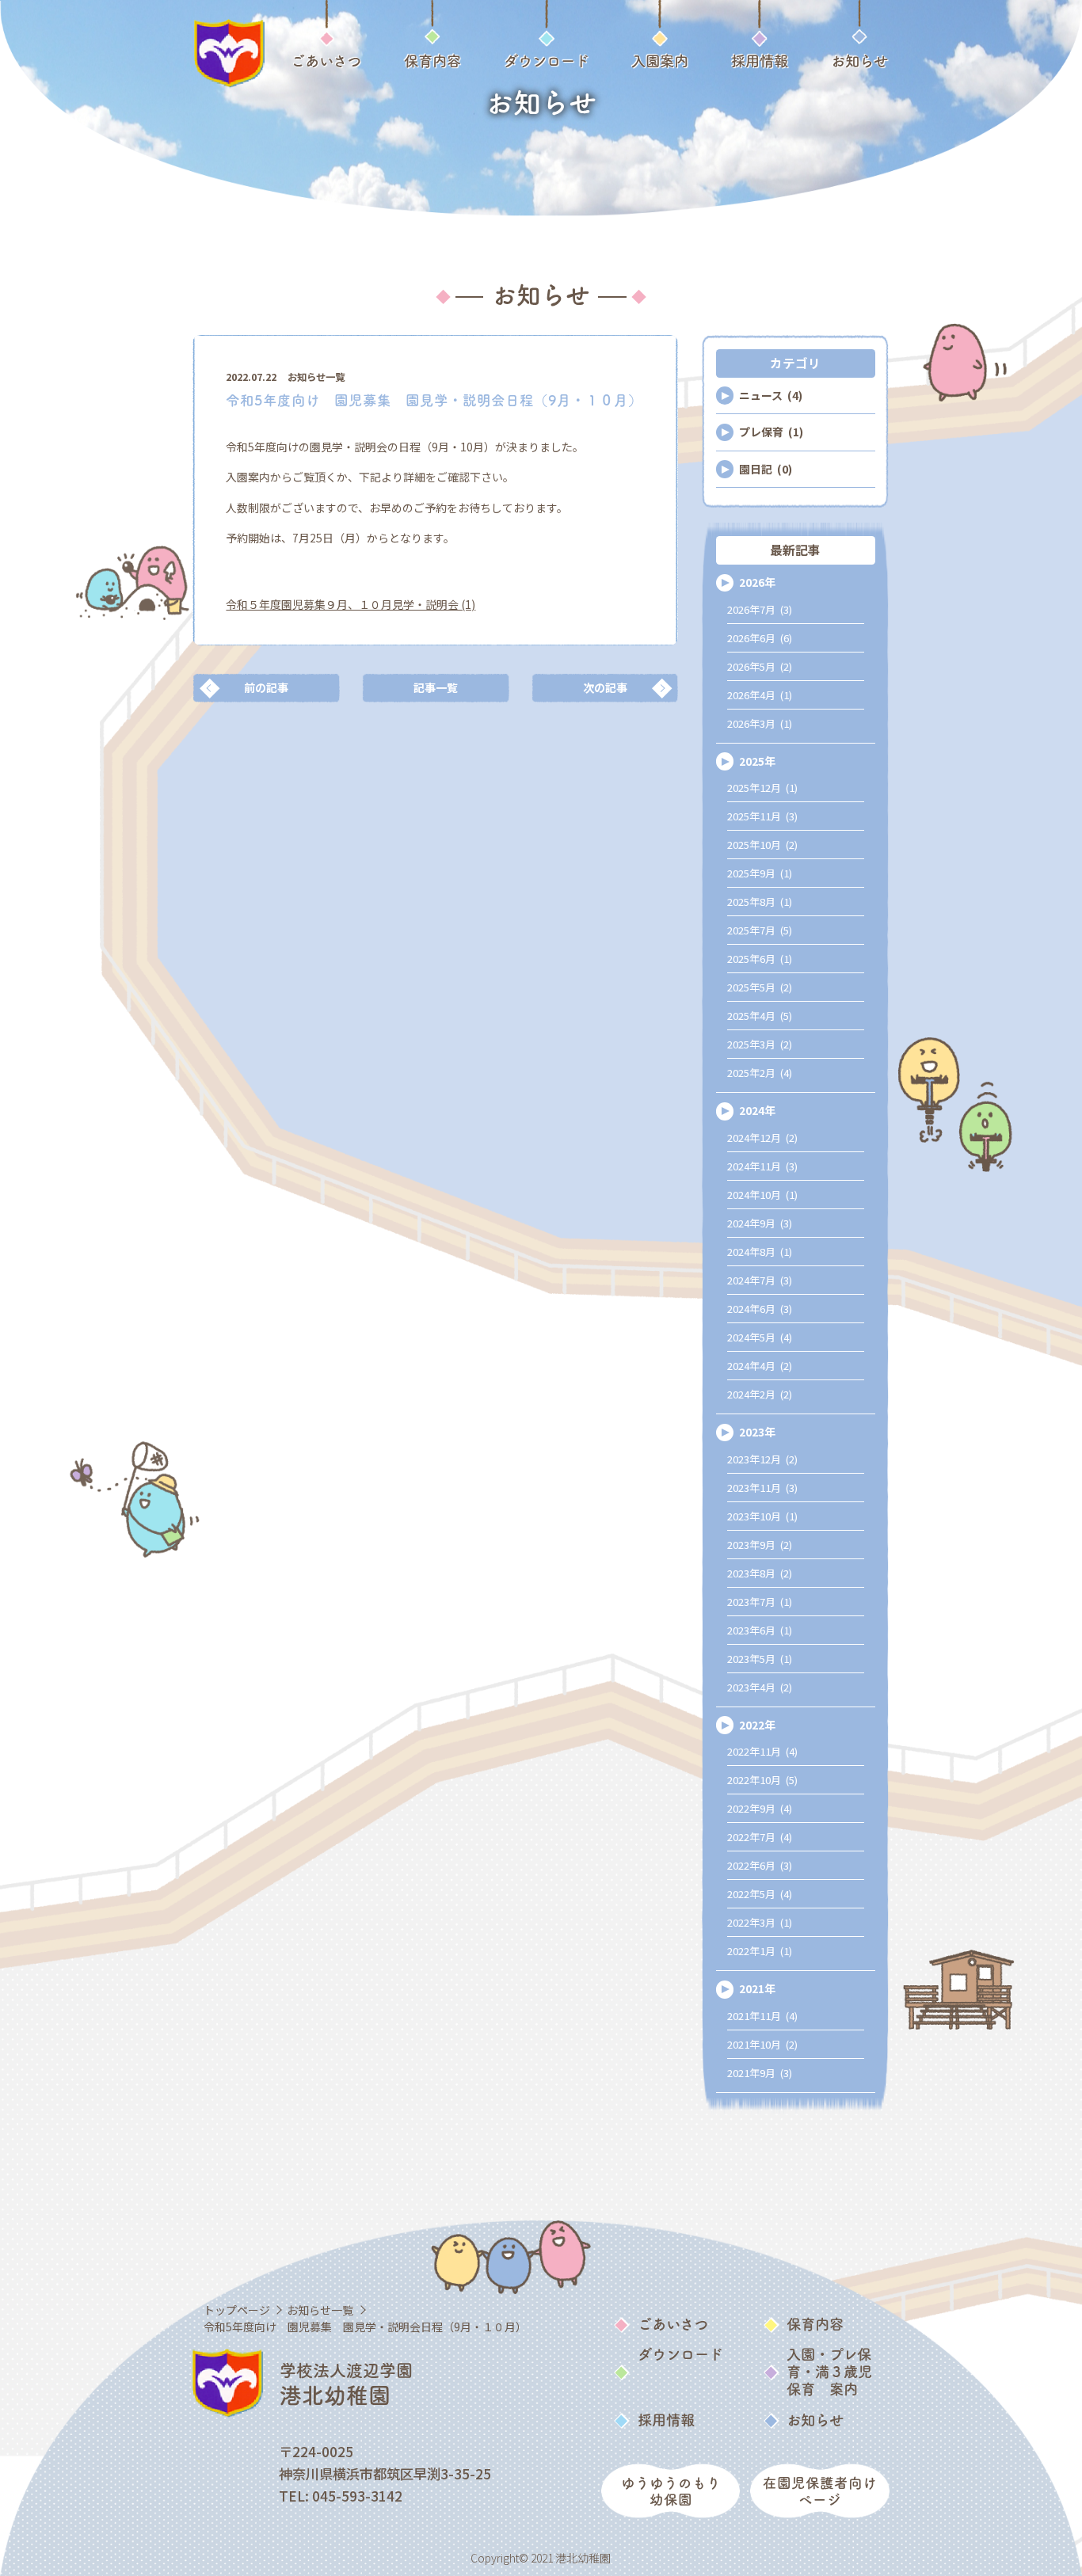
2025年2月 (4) (760, 1073)
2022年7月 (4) (760, 1837)
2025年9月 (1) (760, 873)
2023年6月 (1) (760, 1630)
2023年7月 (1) (760, 1602)
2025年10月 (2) (762, 845)
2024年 (757, 1110)
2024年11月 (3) (762, 1166)
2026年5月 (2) (760, 666)
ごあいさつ (673, 2324)
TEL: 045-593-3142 (341, 2496)
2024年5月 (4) (760, 1337)
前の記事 (266, 687)
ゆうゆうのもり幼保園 (671, 2491)
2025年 (757, 761)
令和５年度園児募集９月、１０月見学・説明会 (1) (351, 604)
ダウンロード (680, 2354)
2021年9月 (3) (760, 2073)
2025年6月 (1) (760, 959)
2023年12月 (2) (762, 1459)
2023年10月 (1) (762, 1516)
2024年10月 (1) (762, 1195)
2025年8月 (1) (760, 902)
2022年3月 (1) (760, 1922)
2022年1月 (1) (760, 1951)
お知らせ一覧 (316, 377)
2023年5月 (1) (760, 1659)
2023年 (757, 1432)
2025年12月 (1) (762, 788)
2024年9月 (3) (760, 1223)
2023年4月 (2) (760, 1687)
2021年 (757, 1988)
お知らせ (815, 2420)
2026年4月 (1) (760, 695)
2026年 (757, 582)
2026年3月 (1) (760, 723)
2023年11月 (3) (762, 1488)
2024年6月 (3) (760, 1309)
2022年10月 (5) (762, 1780)
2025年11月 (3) (762, 816)
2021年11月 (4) (762, 2016)
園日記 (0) (766, 469)
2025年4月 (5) (760, 1016)
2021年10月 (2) (762, 2044)
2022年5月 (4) (760, 1894)
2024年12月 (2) (762, 1138)
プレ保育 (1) (771, 432)
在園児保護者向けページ (820, 2491)
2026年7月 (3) (760, 609)
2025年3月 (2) (760, 1044)
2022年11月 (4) (762, 1751)
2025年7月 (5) (760, 930)
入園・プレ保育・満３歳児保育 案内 (829, 2372)
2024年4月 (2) (760, 1366)
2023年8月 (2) (760, 1573)
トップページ (237, 2310)
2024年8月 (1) (760, 1252)
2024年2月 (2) (760, 1394)
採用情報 (666, 2420)
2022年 (757, 1725)
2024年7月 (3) (760, 1280)
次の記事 (605, 687)
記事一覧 (436, 687)
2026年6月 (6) (760, 638)
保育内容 (815, 2324)
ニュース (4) (771, 395)
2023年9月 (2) (760, 1545)
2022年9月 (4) (760, 1808)
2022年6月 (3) (760, 1865)
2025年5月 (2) (760, 987)
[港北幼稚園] (229, 54)
